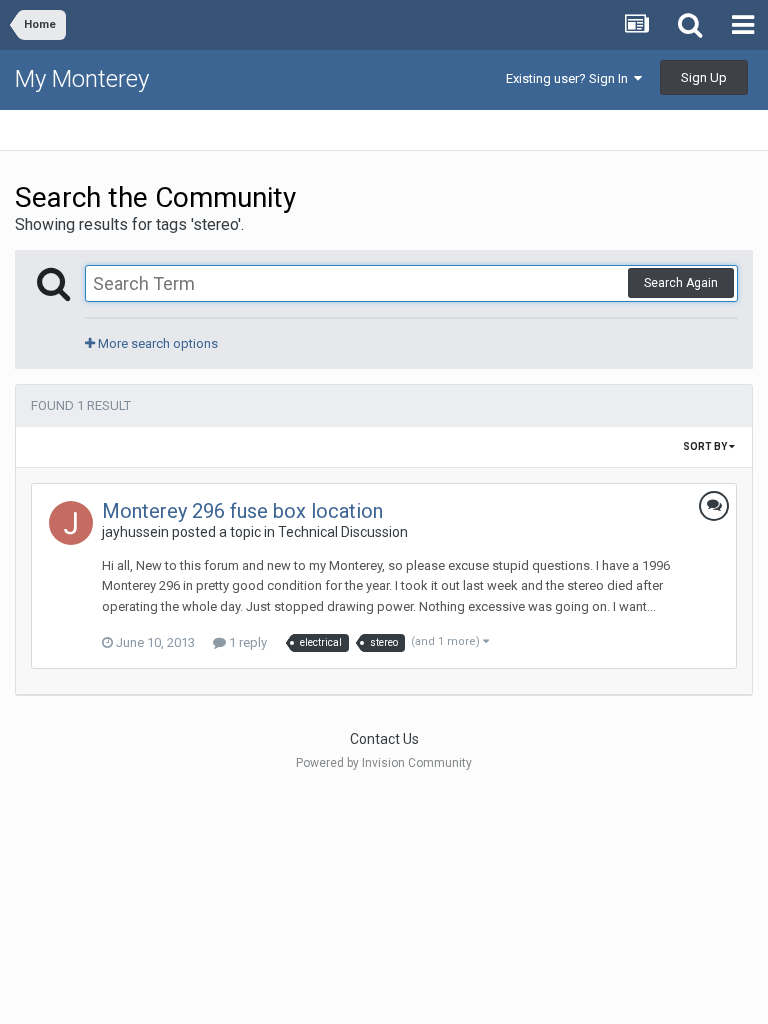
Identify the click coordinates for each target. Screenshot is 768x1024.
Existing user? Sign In (570, 78)
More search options (156, 343)
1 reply (246, 642)
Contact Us (384, 739)
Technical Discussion (343, 532)
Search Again (681, 283)
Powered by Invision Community (384, 763)
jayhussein (135, 532)
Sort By (706, 446)
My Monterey (82, 79)
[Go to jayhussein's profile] (71, 523)
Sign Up (704, 77)
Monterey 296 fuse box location (242, 511)
